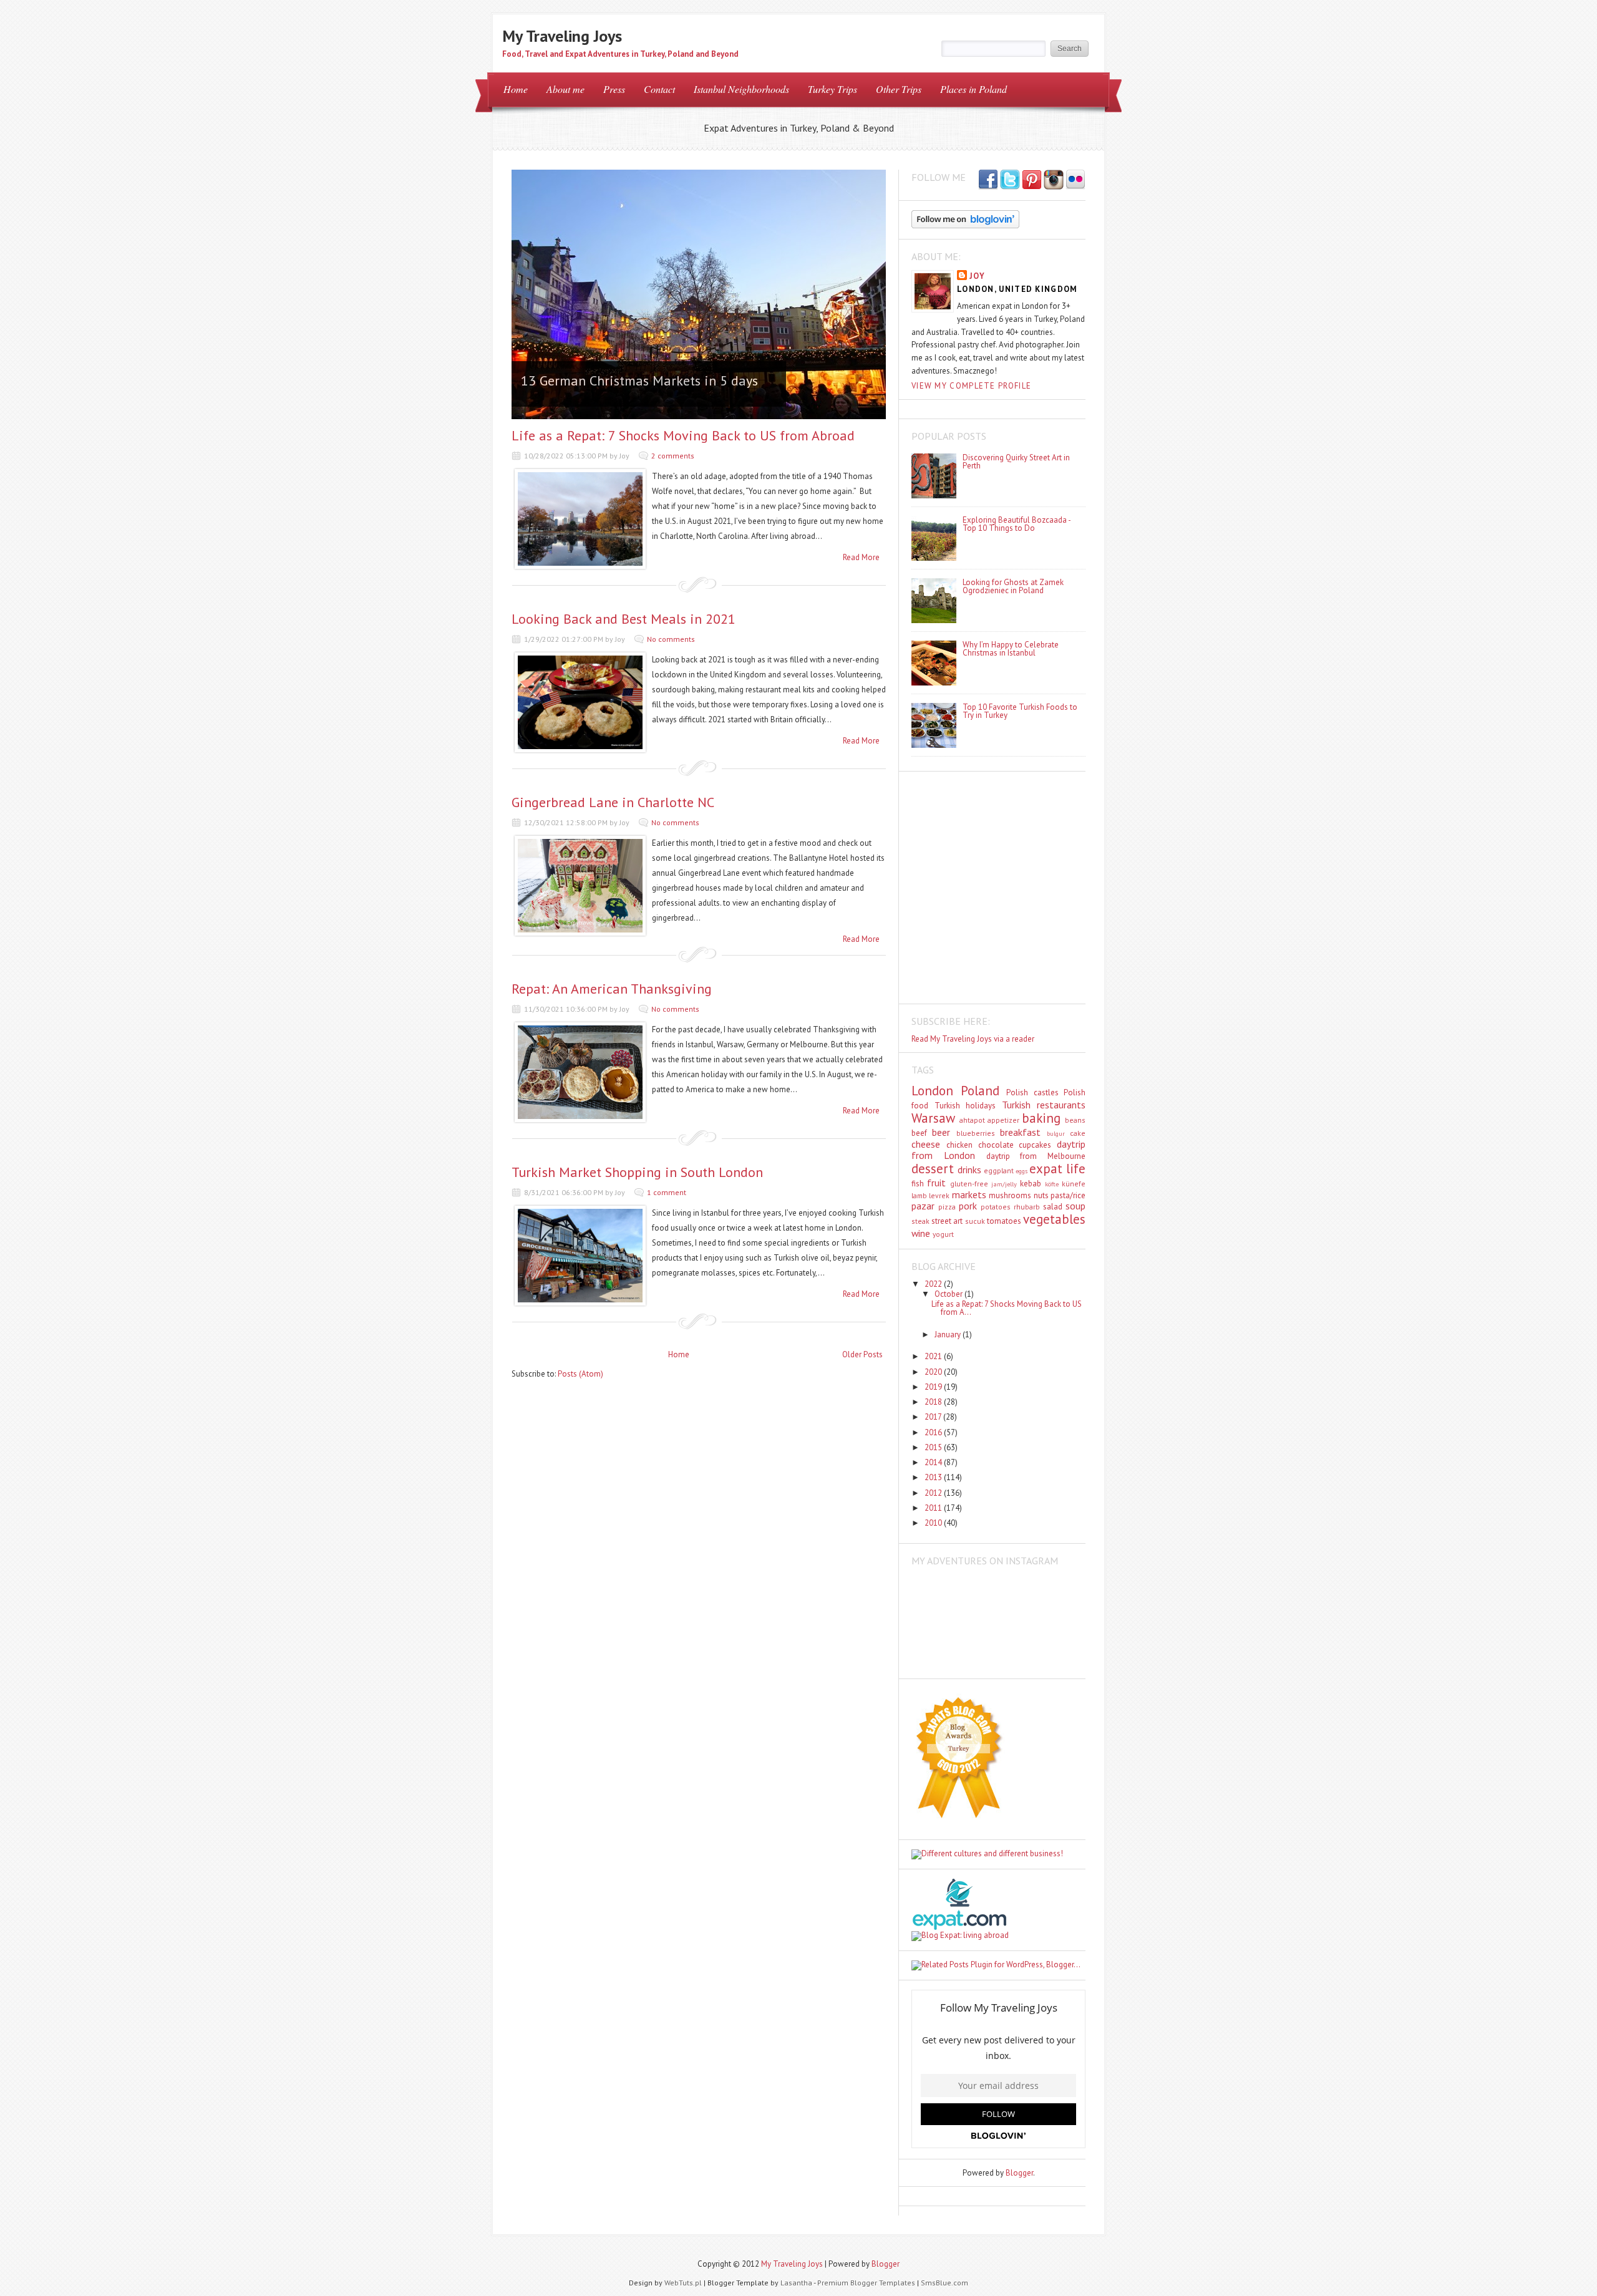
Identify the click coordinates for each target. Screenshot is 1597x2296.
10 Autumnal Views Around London (625, 380)
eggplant (999, 1170)
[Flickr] (1075, 180)
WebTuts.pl (683, 2283)
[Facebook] (1010, 180)
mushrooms (1010, 1195)
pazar (923, 1206)
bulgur (1056, 1133)
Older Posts (862, 1354)
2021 (934, 1356)
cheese (926, 1144)
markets (969, 1194)
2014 (934, 1462)
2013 (934, 1477)
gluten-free (969, 1184)
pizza (947, 1207)
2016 (934, 1432)
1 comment (667, 1192)
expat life (1057, 1169)
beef (919, 1133)
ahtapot (972, 1120)
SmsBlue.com (944, 2283)
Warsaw (933, 1118)
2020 (934, 1372)
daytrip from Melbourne (1036, 1156)
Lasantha (796, 2283)
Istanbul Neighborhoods (741, 89)
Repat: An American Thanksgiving (612, 989)
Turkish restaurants (1044, 1105)
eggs (1022, 1171)
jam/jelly (1004, 1184)
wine (921, 1233)
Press (614, 89)
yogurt (943, 1234)
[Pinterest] (1032, 180)
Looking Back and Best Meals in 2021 (624, 619)
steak (920, 1221)
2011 (934, 1508)
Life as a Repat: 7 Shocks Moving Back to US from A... (1007, 1308)
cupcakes (1035, 1145)
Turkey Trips (832, 89)
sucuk (975, 1221)
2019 (934, 1387)
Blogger (1019, 2173)
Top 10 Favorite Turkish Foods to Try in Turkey (1020, 711)
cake (1078, 1133)
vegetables (1054, 1219)
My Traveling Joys (562, 36)
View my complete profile (971, 386)
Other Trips (899, 89)
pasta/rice (1068, 1195)
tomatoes (1004, 1221)
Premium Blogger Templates (866, 2283)
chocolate (996, 1145)
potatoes (996, 1207)
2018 (934, 1402)
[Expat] (959, 1927)
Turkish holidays (965, 1106)
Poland (980, 1091)
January (949, 1334)
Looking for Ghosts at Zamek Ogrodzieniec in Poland (1013, 586)
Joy (977, 276)
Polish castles (1032, 1092)
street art (947, 1221)
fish (918, 1184)
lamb (919, 1195)
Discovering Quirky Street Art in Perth (1016, 462)
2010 (934, 1523)
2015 (934, 1447)
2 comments (673, 456)
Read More (861, 557)
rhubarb (1027, 1207)
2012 (934, 1493)
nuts (1041, 1195)
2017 (934, 1417)
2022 (934, 1284)
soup (1075, 1206)
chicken (959, 1145)
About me (566, 89)
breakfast (1020, 1132)
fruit (936, 1183)
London (932, 1091)
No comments (671, 639)
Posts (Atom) (580, 1374)
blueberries (976, 1133)
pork (968, 1206)
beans (1075, 1120)
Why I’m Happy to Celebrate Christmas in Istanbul (1011, 649)
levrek (939, 1195)
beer (941, 1132)
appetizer (1003, 1120)
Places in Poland (973, 89)
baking (1041, 1118)
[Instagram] (1054, 180)
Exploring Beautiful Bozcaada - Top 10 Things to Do (1017, 524)
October (949, 1294)
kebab (1031, 1184)
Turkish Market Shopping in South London (637, 1172)
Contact (659, 89)
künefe (1074, 1184)
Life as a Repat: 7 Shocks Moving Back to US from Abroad (683, 435)
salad (1053, 1207)
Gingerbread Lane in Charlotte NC (613, 802)
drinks (969, 1170)
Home (516, 89)
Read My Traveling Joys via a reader (973, 1039)
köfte (1052, 1184)
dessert (933, 1169)
